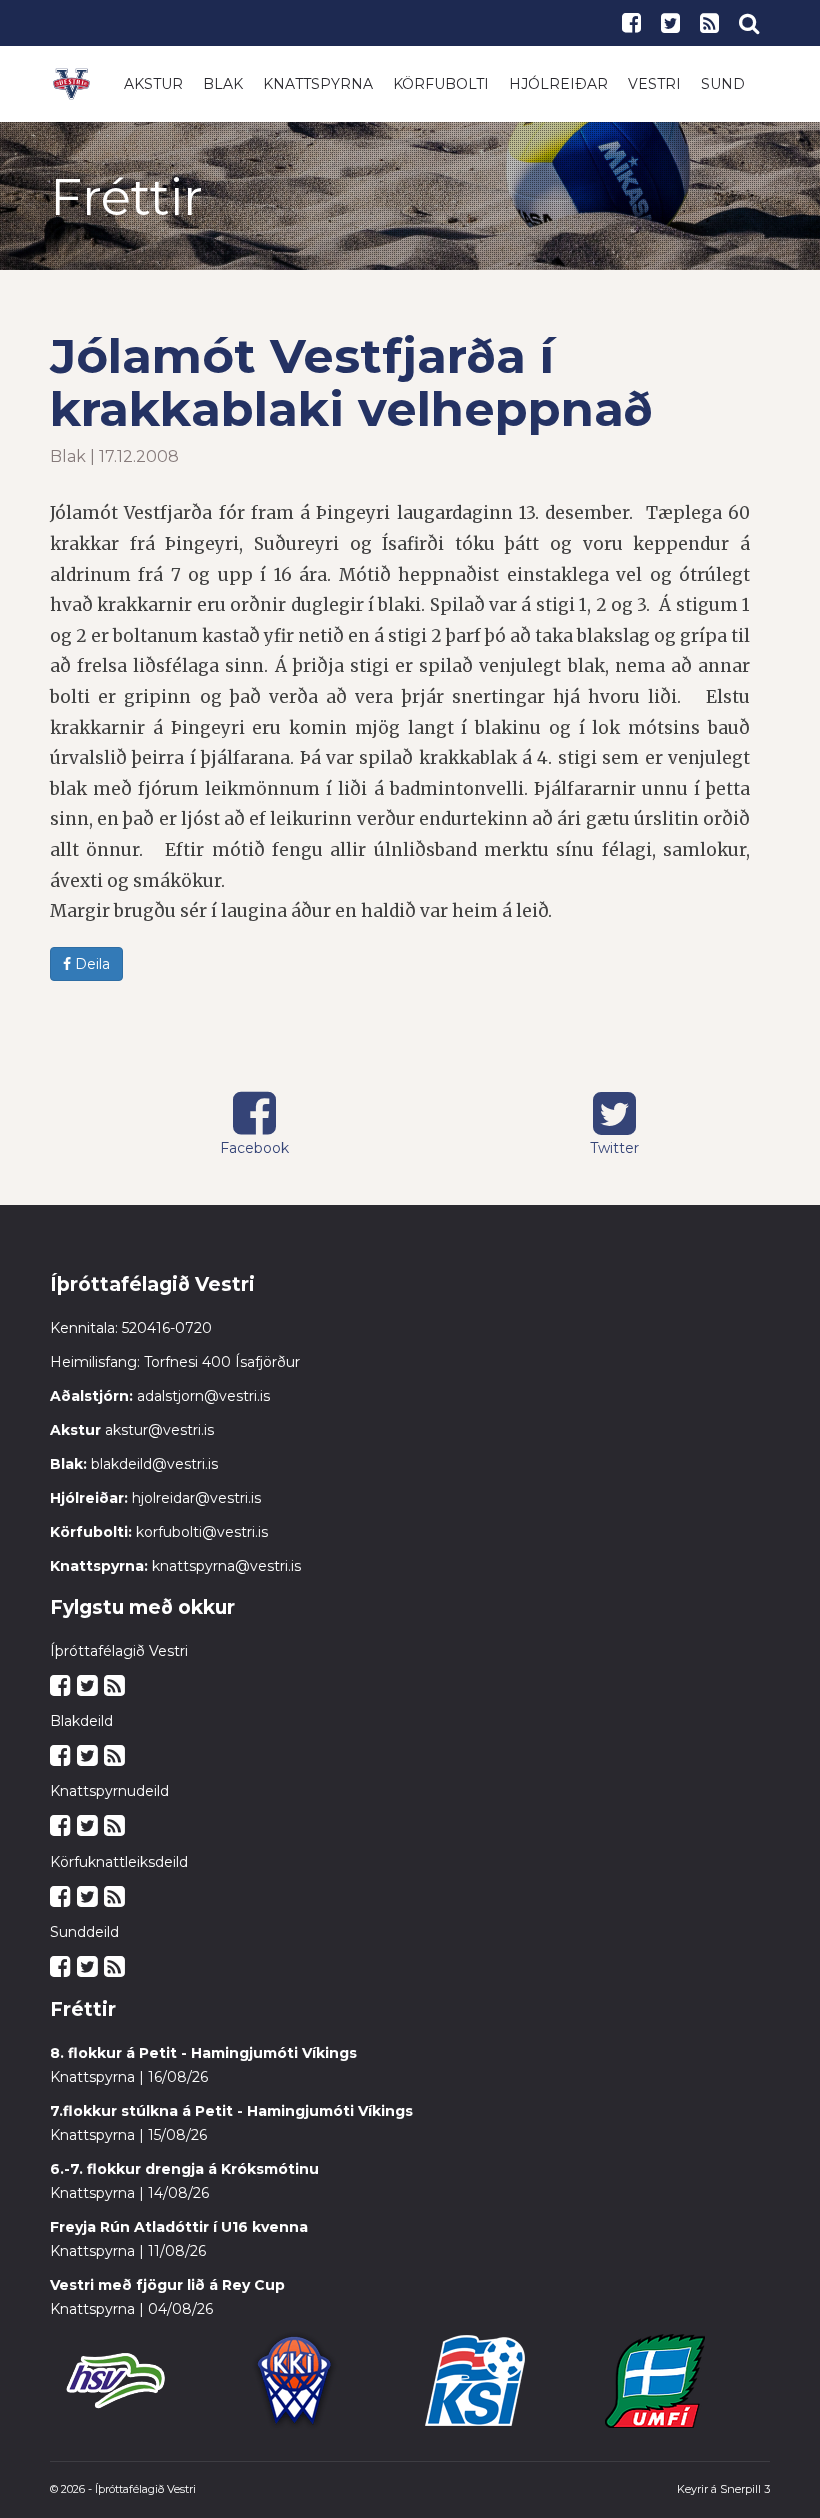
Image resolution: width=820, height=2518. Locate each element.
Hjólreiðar (558, 84)
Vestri (654, 84)
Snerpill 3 (745, 2489)
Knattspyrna (318, 84)
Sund (723, 84)
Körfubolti (441, 84)
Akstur (153, 84)
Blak (223, 84)
